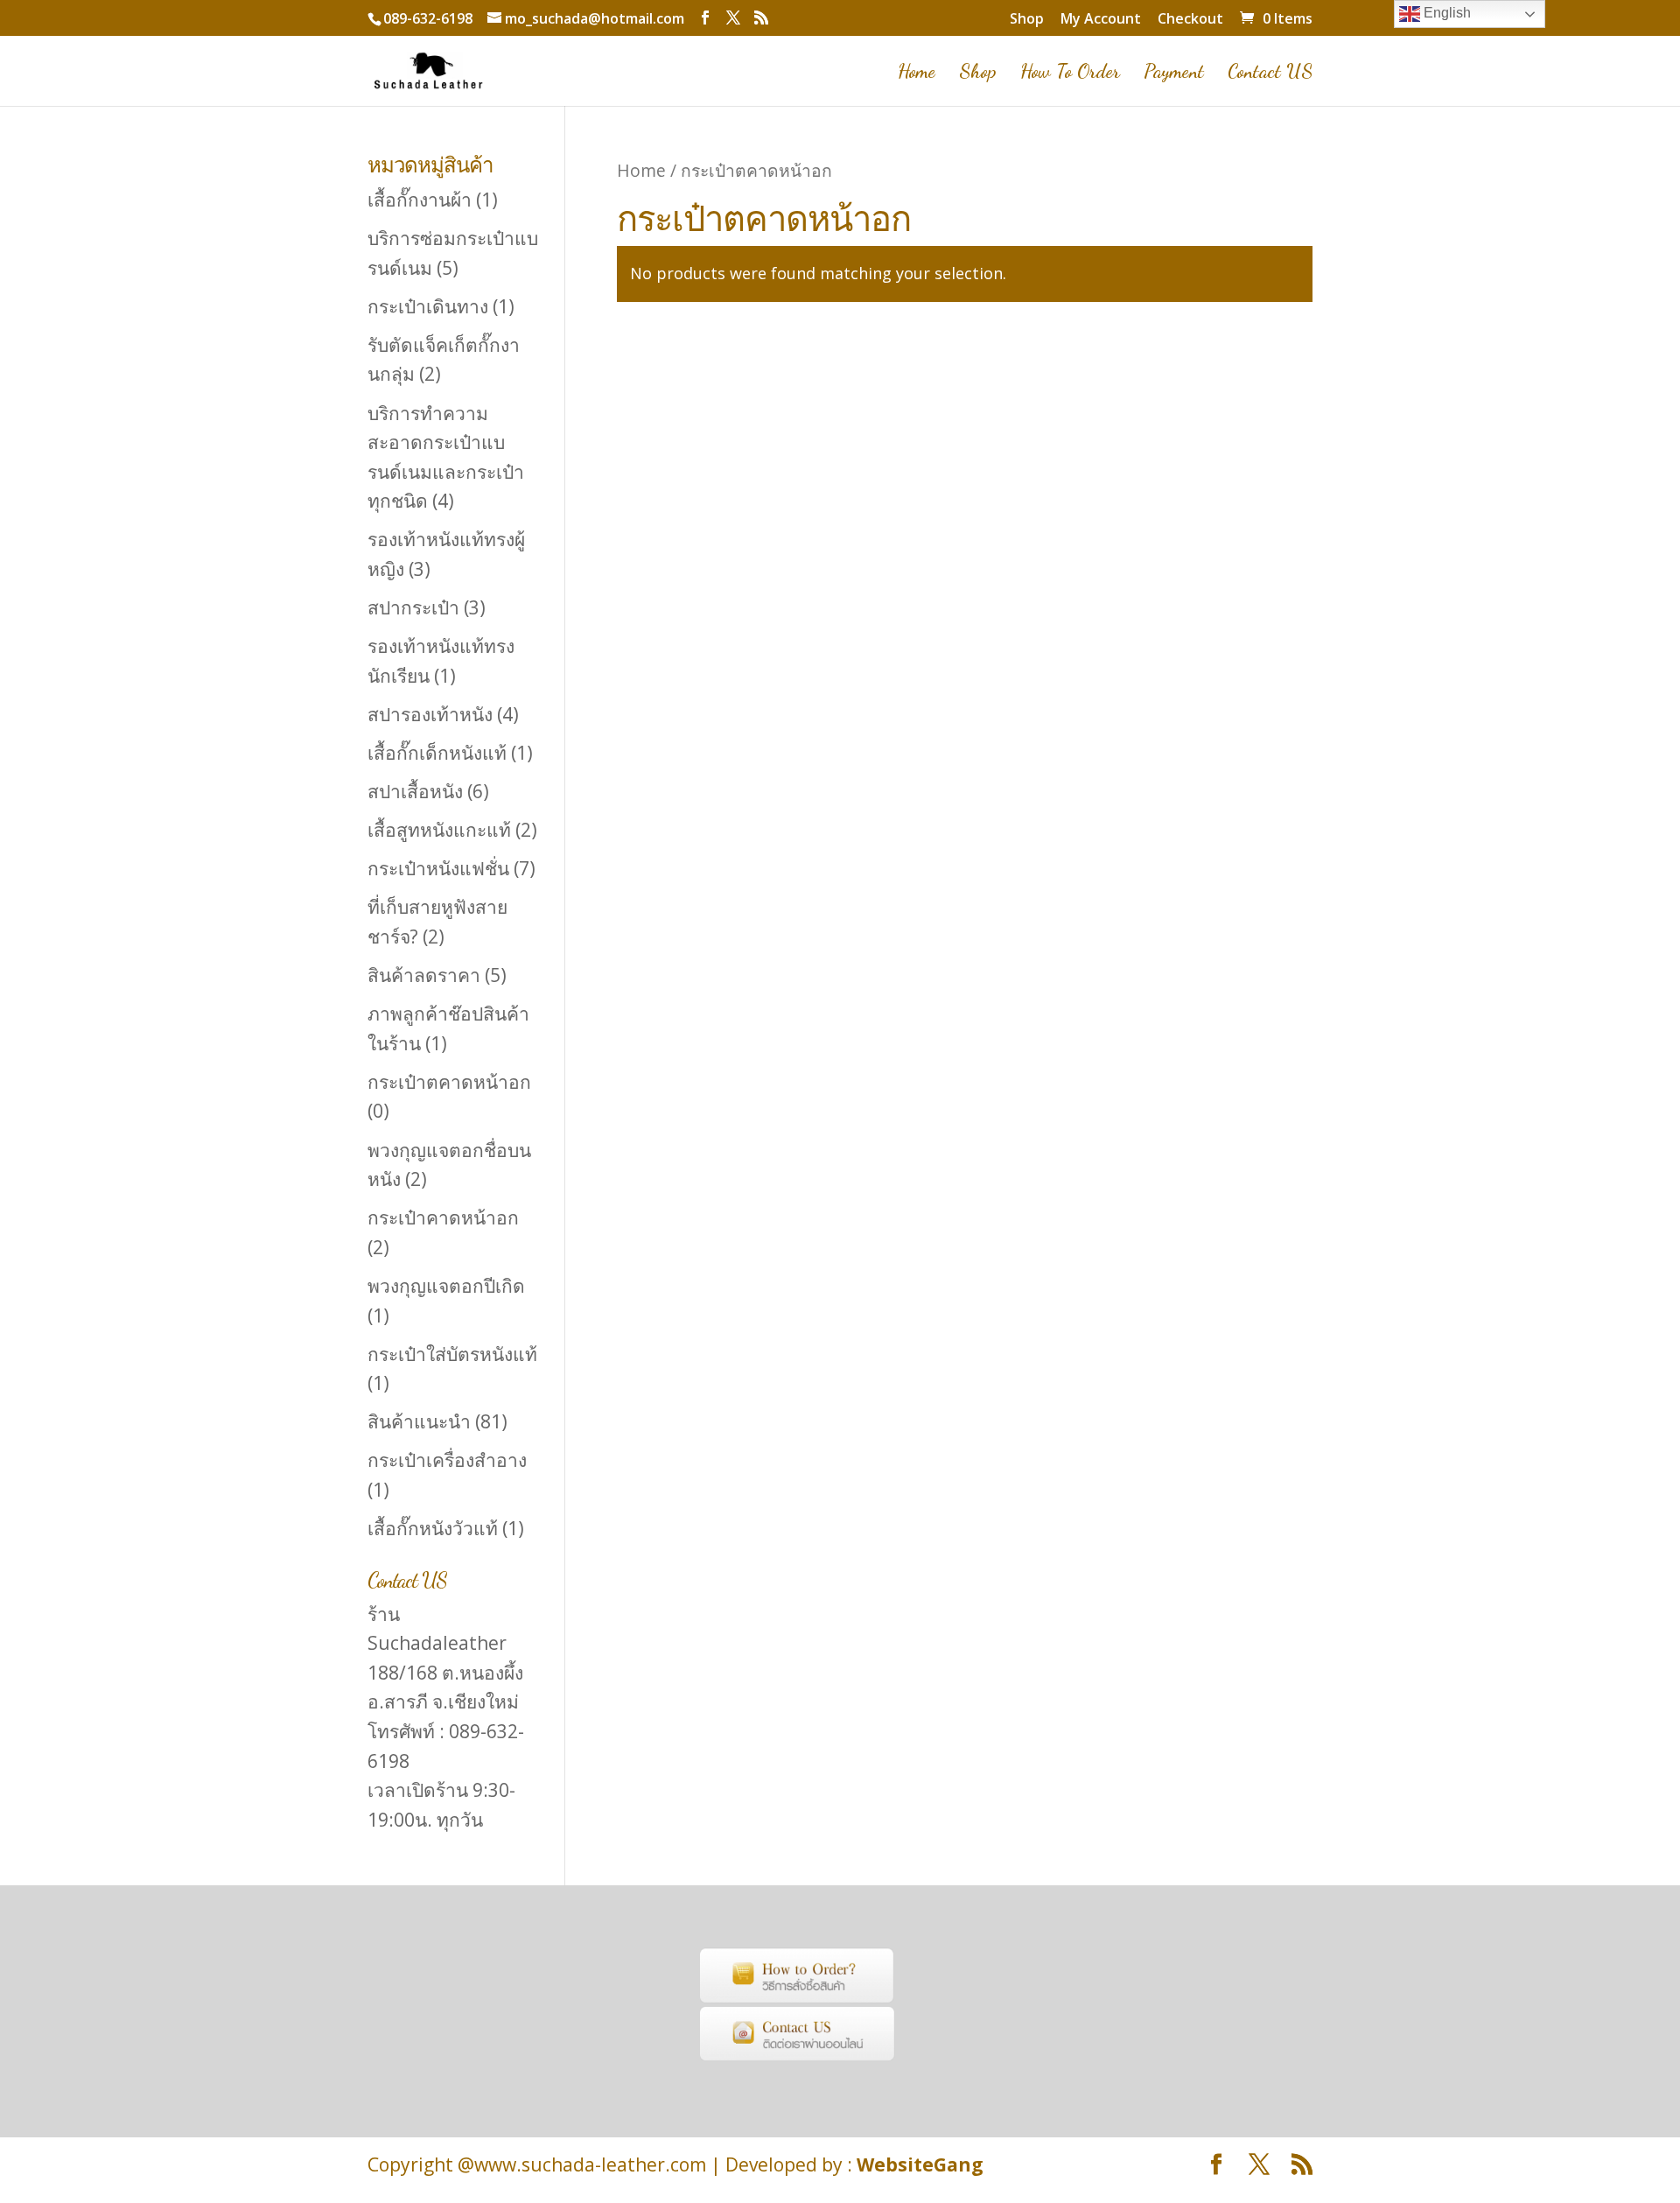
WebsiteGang (920, 2164)
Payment (1174, 74)
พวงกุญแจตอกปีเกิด (446, 1286)
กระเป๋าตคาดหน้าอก (449, 1082)
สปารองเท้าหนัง (430, 714)
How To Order (1070, 74)
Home (917, 74)
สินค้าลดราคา (424, 975)
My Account (1101, 20)
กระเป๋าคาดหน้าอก (443, 1217)
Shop (1027, 20)
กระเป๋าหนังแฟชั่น (438, 868)
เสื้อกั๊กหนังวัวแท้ (433, 1528)
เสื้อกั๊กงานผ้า (420, 200)
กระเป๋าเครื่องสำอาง (447, 1460)
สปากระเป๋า (413, 607)
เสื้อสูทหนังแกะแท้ (439, 830)
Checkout (1190, 20)
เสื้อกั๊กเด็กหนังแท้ (437, 753)
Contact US (1270, 74)
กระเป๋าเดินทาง (428, 306)
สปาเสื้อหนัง (415, 791)
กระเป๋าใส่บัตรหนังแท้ (452, 1354)
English (1445, 13)
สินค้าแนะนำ (419, 1421)
